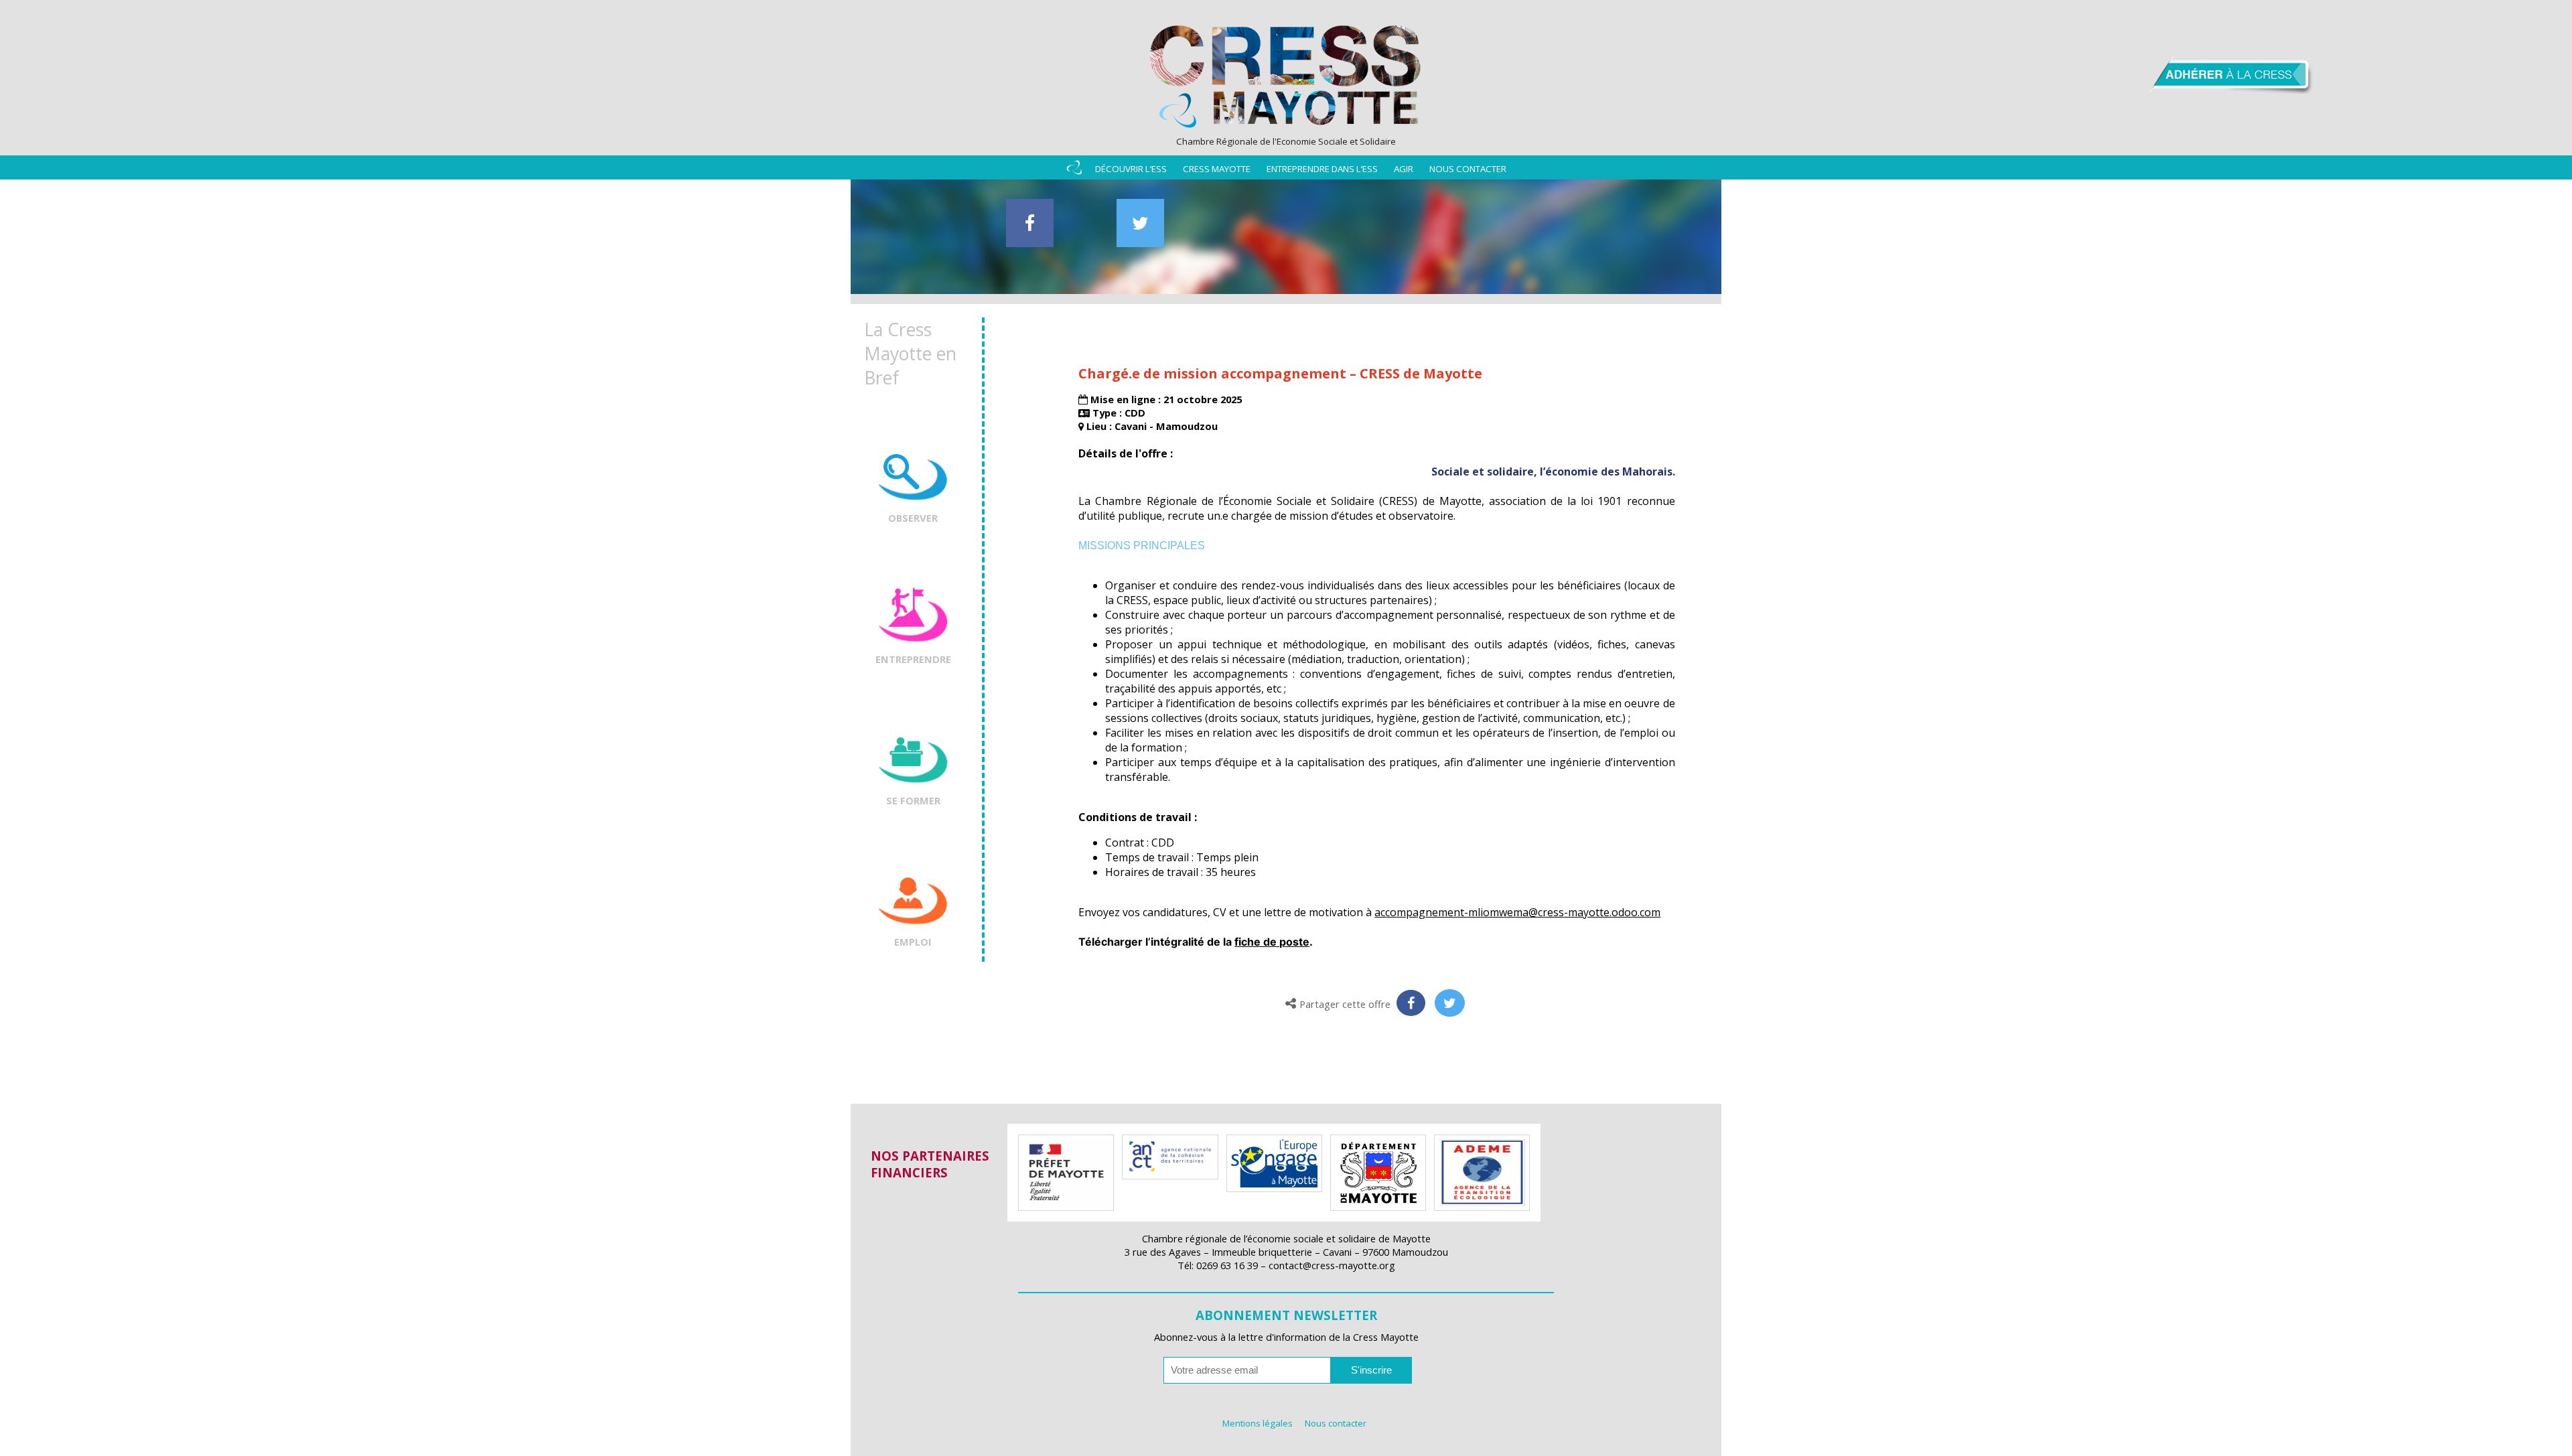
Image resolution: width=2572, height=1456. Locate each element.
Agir (1404, 169)
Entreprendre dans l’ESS (1322, 169)
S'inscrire (1371, 1370)
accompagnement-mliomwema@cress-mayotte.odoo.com (1517, 912)
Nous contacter (1468, 169)
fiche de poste (1272, 942)
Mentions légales (1258, 1423)
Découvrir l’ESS (1131, 169)
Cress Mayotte (1217, 169)
